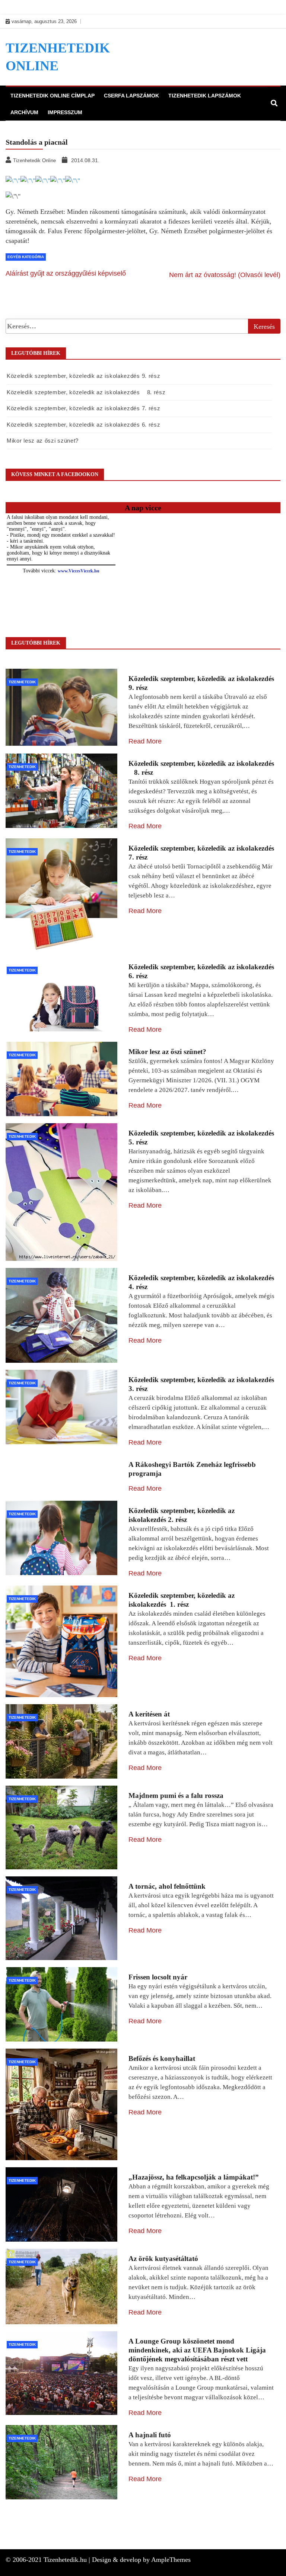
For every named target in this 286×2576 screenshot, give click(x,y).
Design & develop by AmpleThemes (141, 2560)
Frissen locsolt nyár (158, 1977)
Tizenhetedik (22, 682)
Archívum (24, 112)
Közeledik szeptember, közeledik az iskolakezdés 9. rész (84, 376)
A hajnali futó (150, 2435)
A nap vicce (143, 508)
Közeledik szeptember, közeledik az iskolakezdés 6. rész (84, 425)
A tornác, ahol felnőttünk (167, 1886)
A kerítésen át (149, 1714)
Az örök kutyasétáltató (163, 2259)
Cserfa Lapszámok (131, 96)
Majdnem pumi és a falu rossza (176, 1796)
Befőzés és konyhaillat (162, 2058)
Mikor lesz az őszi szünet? (43, 441)
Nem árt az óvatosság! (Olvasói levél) (225, 275)
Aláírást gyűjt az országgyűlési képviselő (66, 273)
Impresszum (65, 112)
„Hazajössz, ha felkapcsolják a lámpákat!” (194, 2177)
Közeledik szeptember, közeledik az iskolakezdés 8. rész (86, 392)
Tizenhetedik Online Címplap (53, 96)
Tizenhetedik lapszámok (205, 96)
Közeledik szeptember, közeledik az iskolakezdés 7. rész (84, 408)
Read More (145, 741)
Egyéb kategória (26, 257)
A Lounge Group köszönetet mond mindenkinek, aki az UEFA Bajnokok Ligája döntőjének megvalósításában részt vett (197, 2350)
